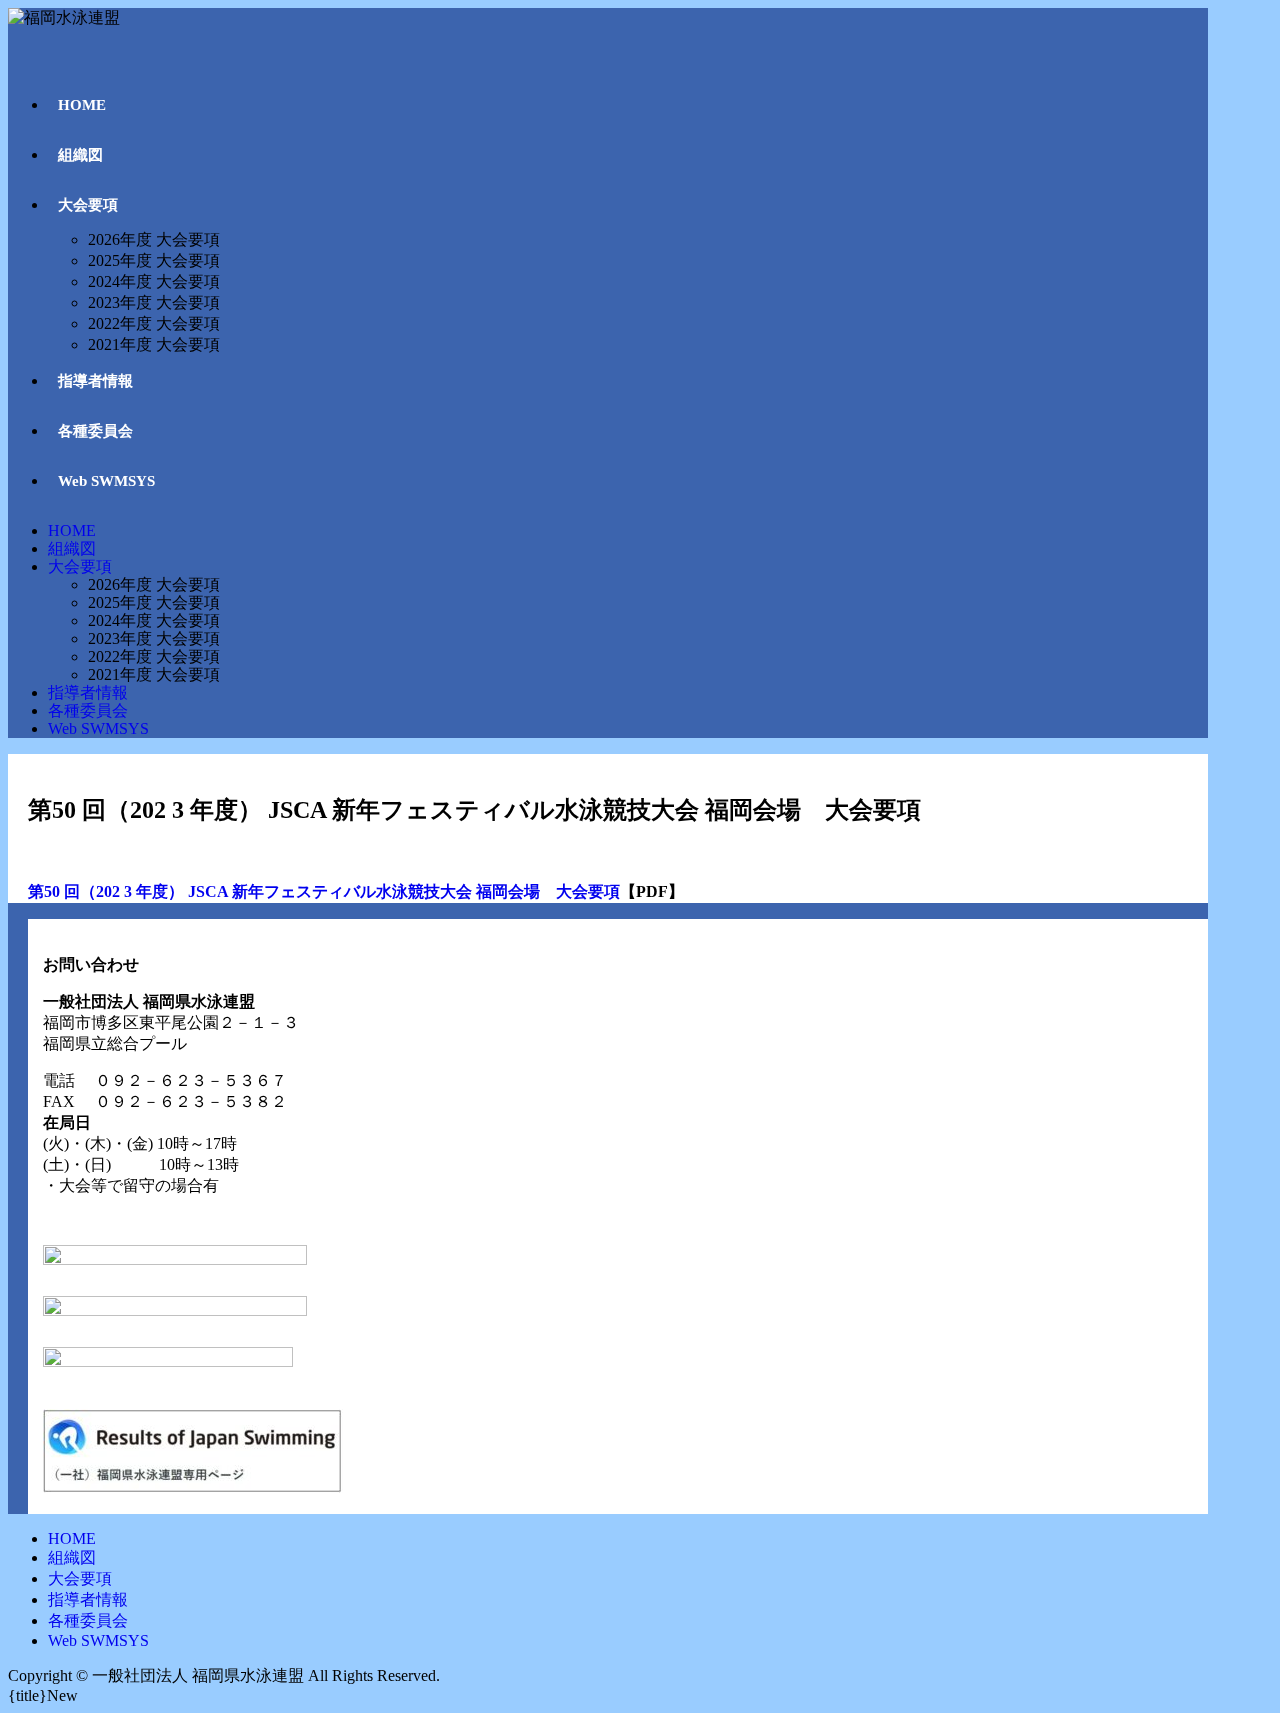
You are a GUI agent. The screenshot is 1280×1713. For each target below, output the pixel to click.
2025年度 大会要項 (154, 602)
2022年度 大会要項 (154, 656)
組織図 (72, 548)
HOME (72, 530)
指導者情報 (88, 692)
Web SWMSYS (98, 728)
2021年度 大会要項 (154, 674)
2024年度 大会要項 (154, 620)
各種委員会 (88, 710)
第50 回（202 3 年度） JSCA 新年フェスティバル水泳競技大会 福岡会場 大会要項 (324, 891)
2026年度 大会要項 (154, 584)
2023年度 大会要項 (154, 638)
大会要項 (80, 566)
